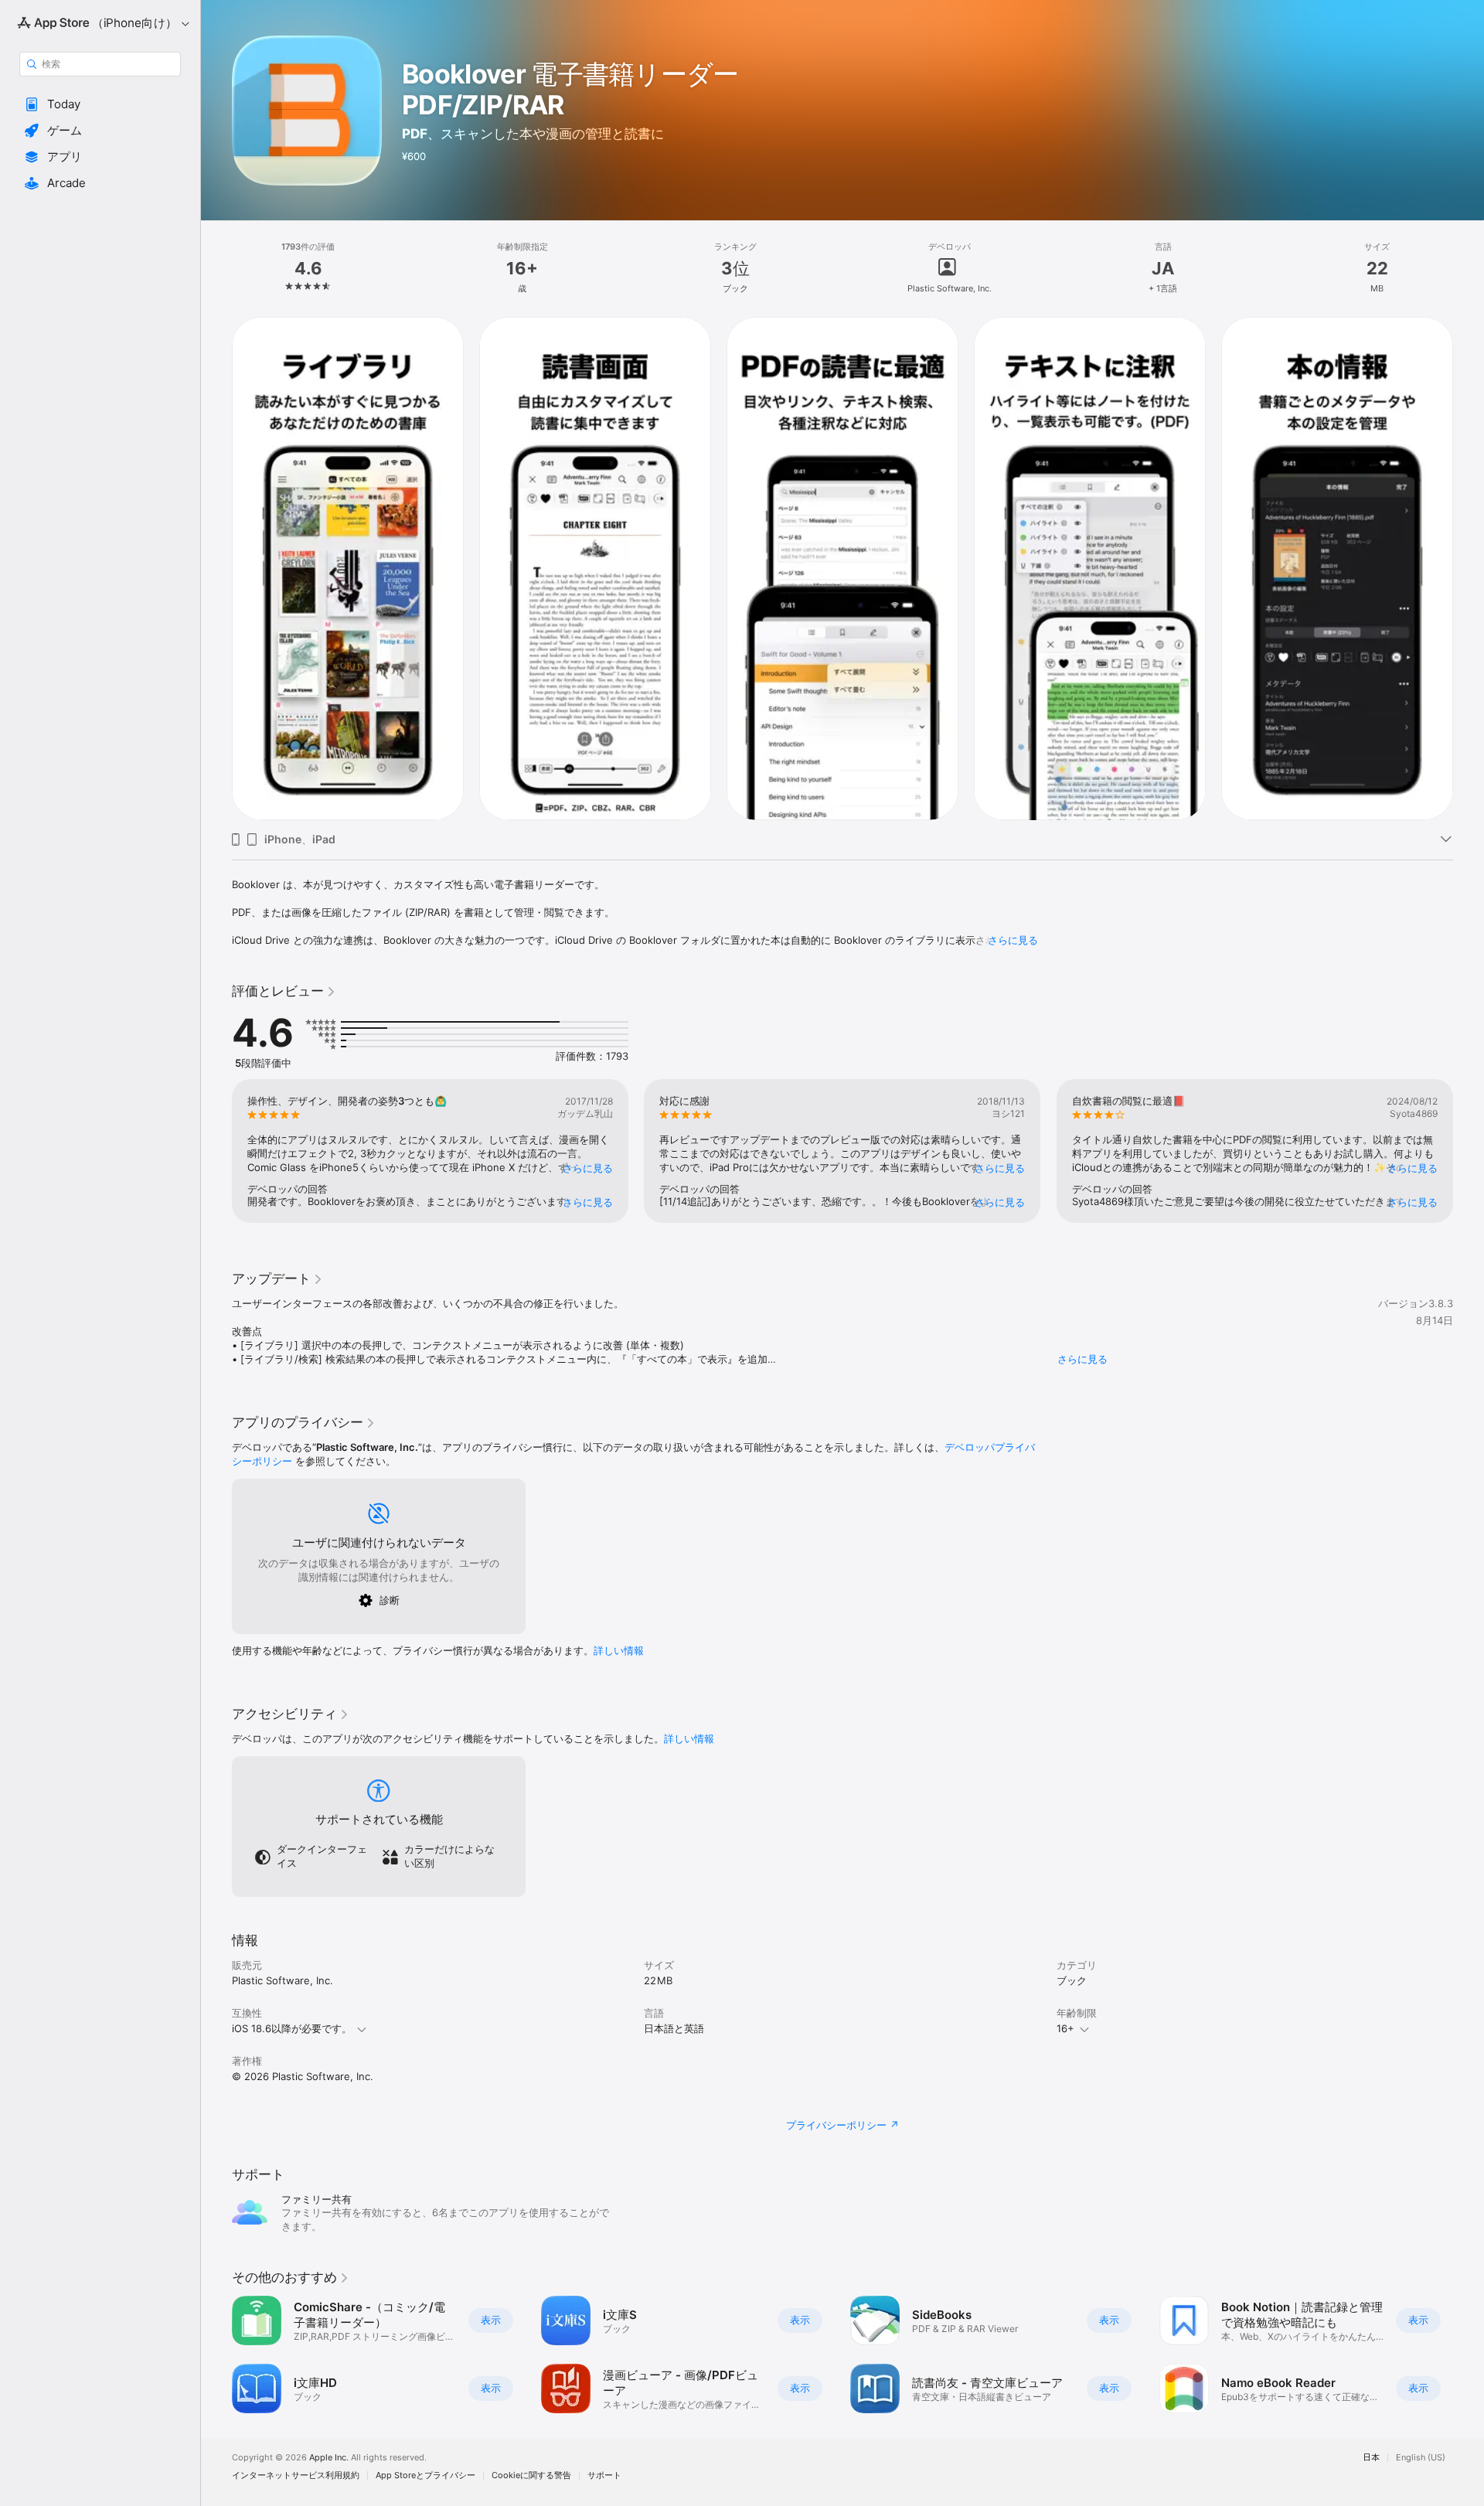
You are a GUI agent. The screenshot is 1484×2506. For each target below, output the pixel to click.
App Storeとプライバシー (425, 2475)
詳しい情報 (619, 1650)
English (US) (1421, 2458)
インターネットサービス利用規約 (296, 2475)
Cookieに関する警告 (531, 2475)
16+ (1065, 2028)
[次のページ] (1469, 568)
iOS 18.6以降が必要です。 (292, 2028)
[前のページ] (216, 568)
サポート (604, 2475)
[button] (100, 104)
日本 (1371, 2458)
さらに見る (1013, 940)
